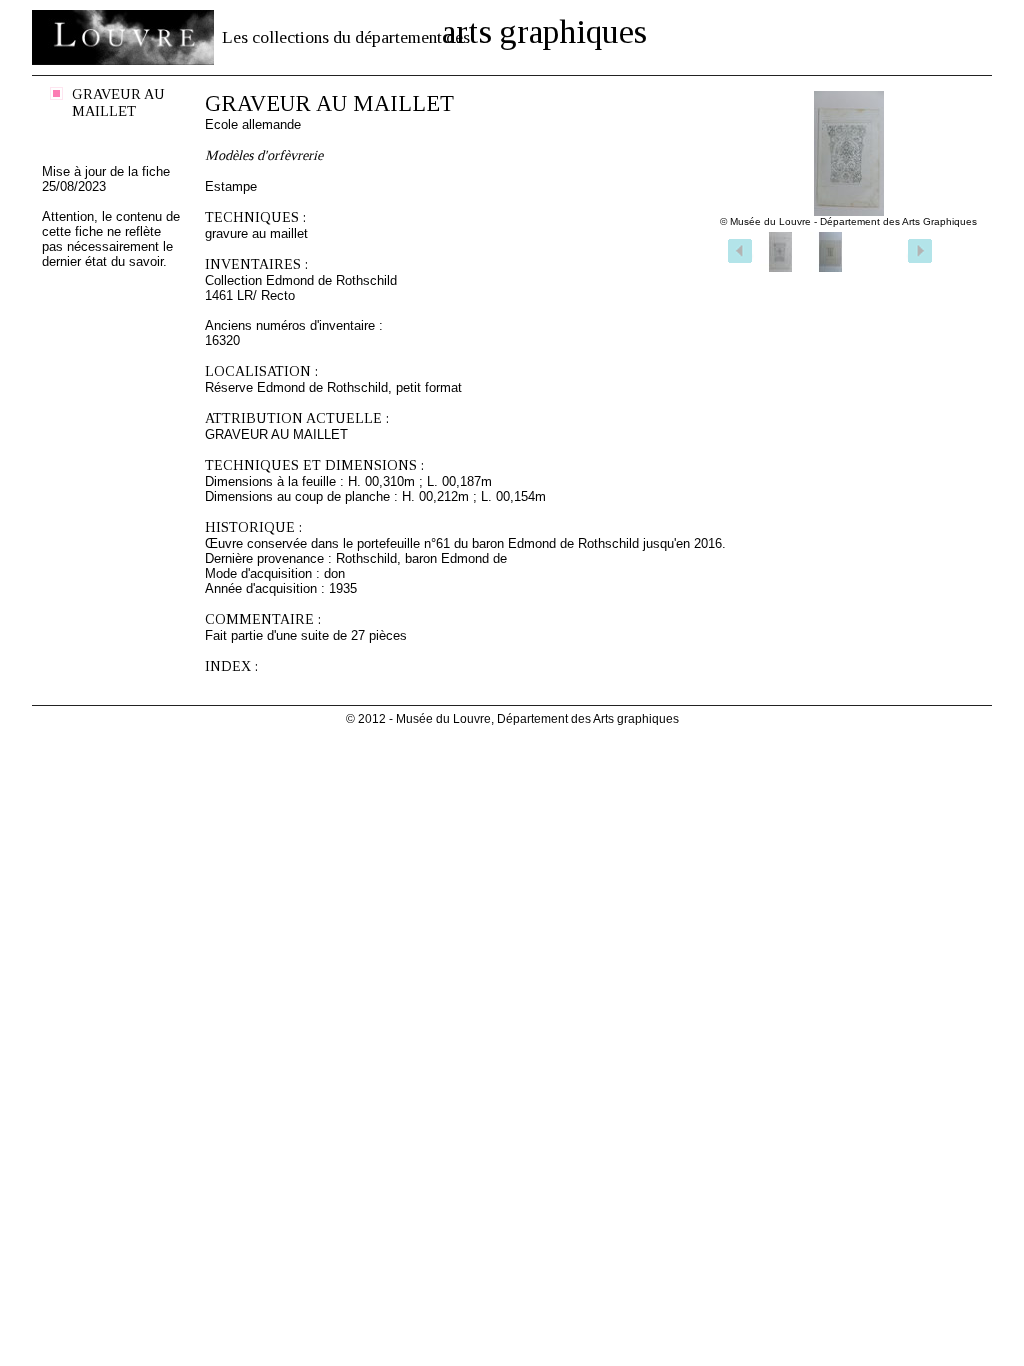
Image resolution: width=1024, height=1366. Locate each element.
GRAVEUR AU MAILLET (118, 102)
